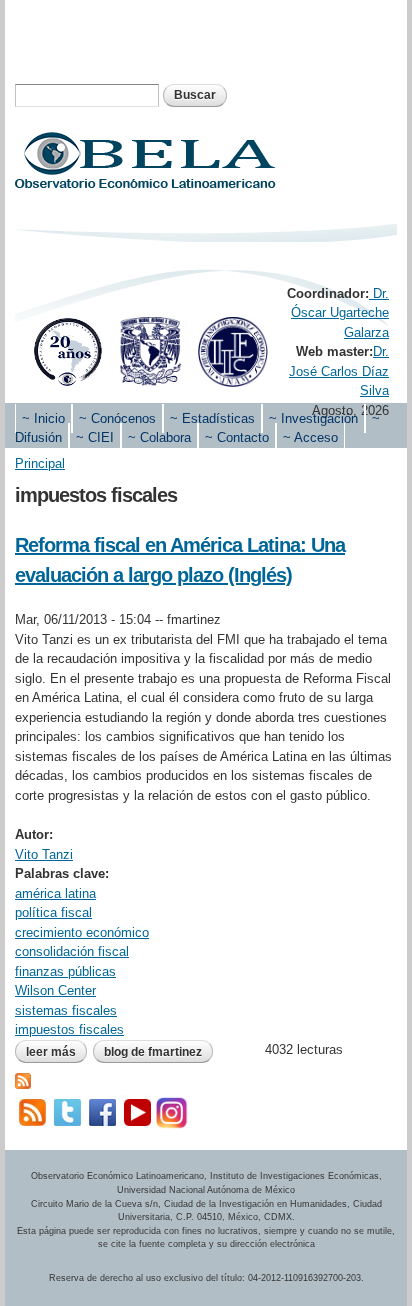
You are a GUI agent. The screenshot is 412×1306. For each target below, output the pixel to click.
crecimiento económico (82, 932)
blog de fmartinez (153, 1052)
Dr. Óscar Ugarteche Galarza (340, 313)
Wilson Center (55, 990)
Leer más (56, 1054)
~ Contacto (237, 437)
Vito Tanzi (44, 854)
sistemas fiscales (66, 1010)
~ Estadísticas (212, 418)
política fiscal (53, 912)
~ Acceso (310, 437)
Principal (40, 463)
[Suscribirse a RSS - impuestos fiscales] (23, 1078)
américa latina (55, 893)
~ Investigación (313, 418)
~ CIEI (95, 437)
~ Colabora (159, 437)
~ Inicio (43, 418)
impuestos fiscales (69, 1029)
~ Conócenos (117, 418)
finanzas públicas (65, 971)
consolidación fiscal (72, 951)
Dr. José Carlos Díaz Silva (339, 371)
